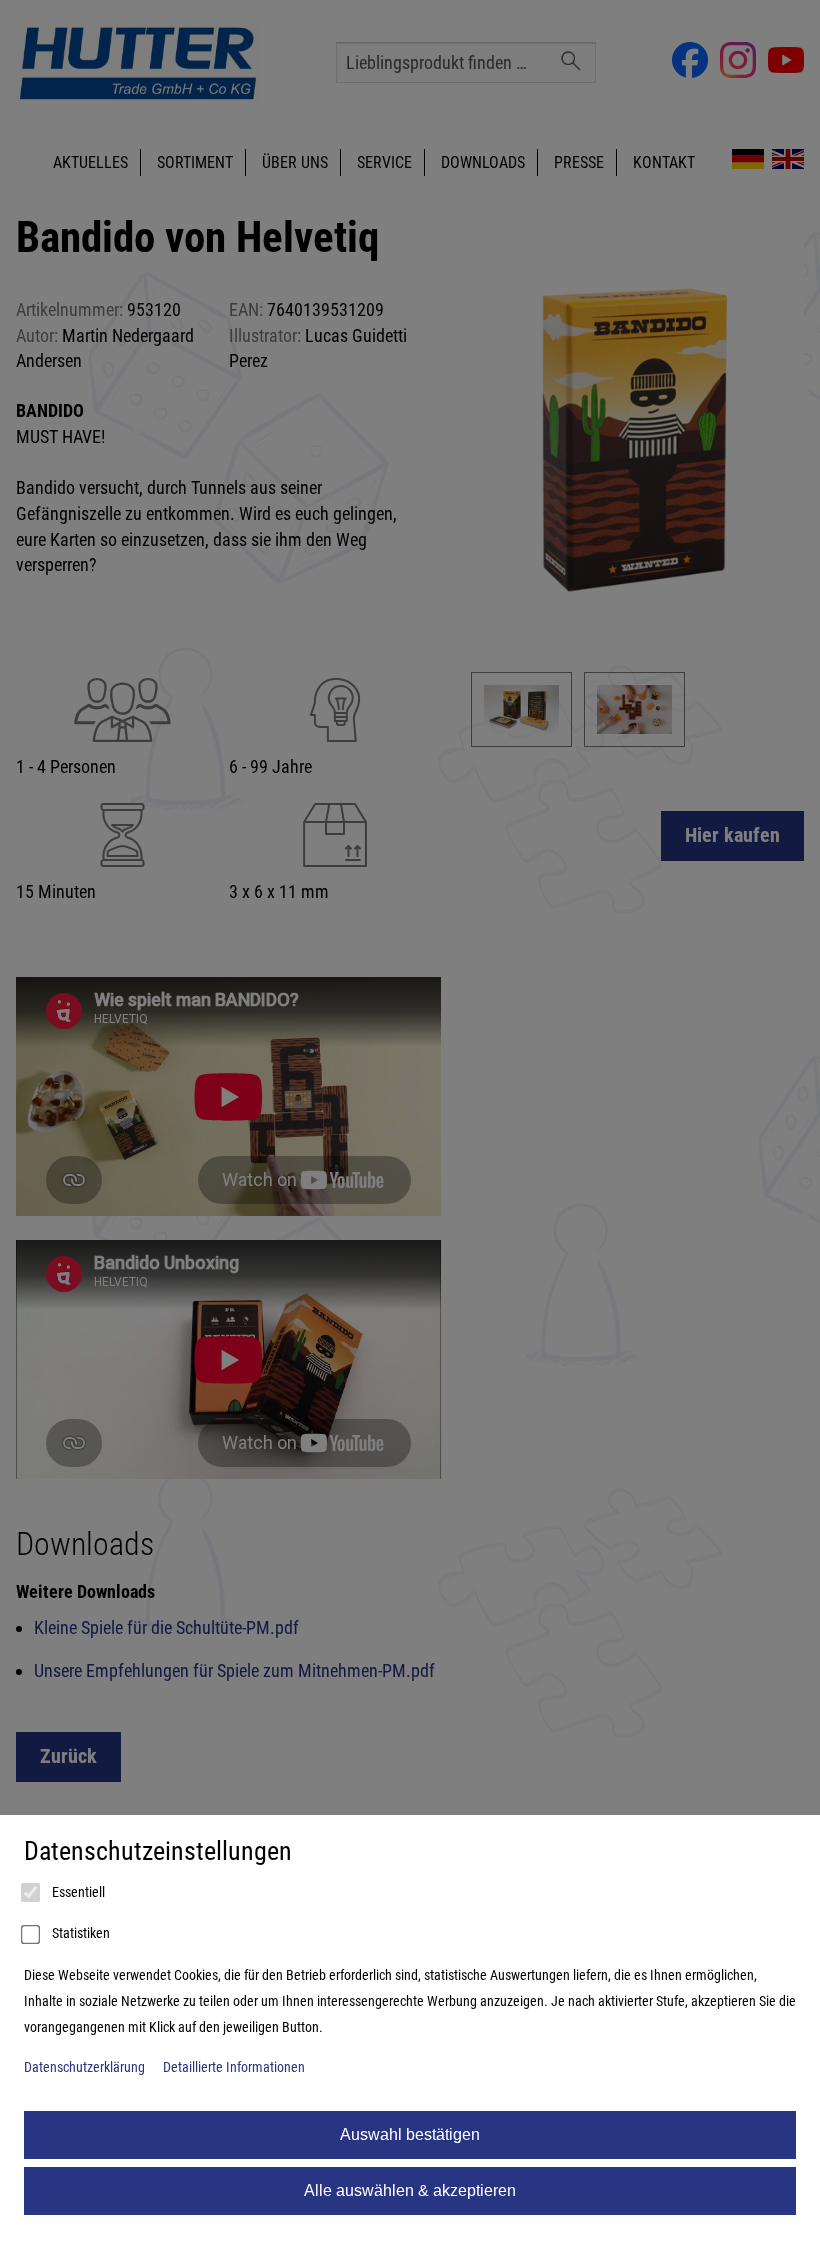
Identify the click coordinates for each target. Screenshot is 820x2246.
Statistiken (79, 1933)
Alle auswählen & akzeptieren (410, 2190)
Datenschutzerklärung (84, 2067)
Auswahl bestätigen (410, 2134)
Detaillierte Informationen (234, 2067)
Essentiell (77, 1892)
